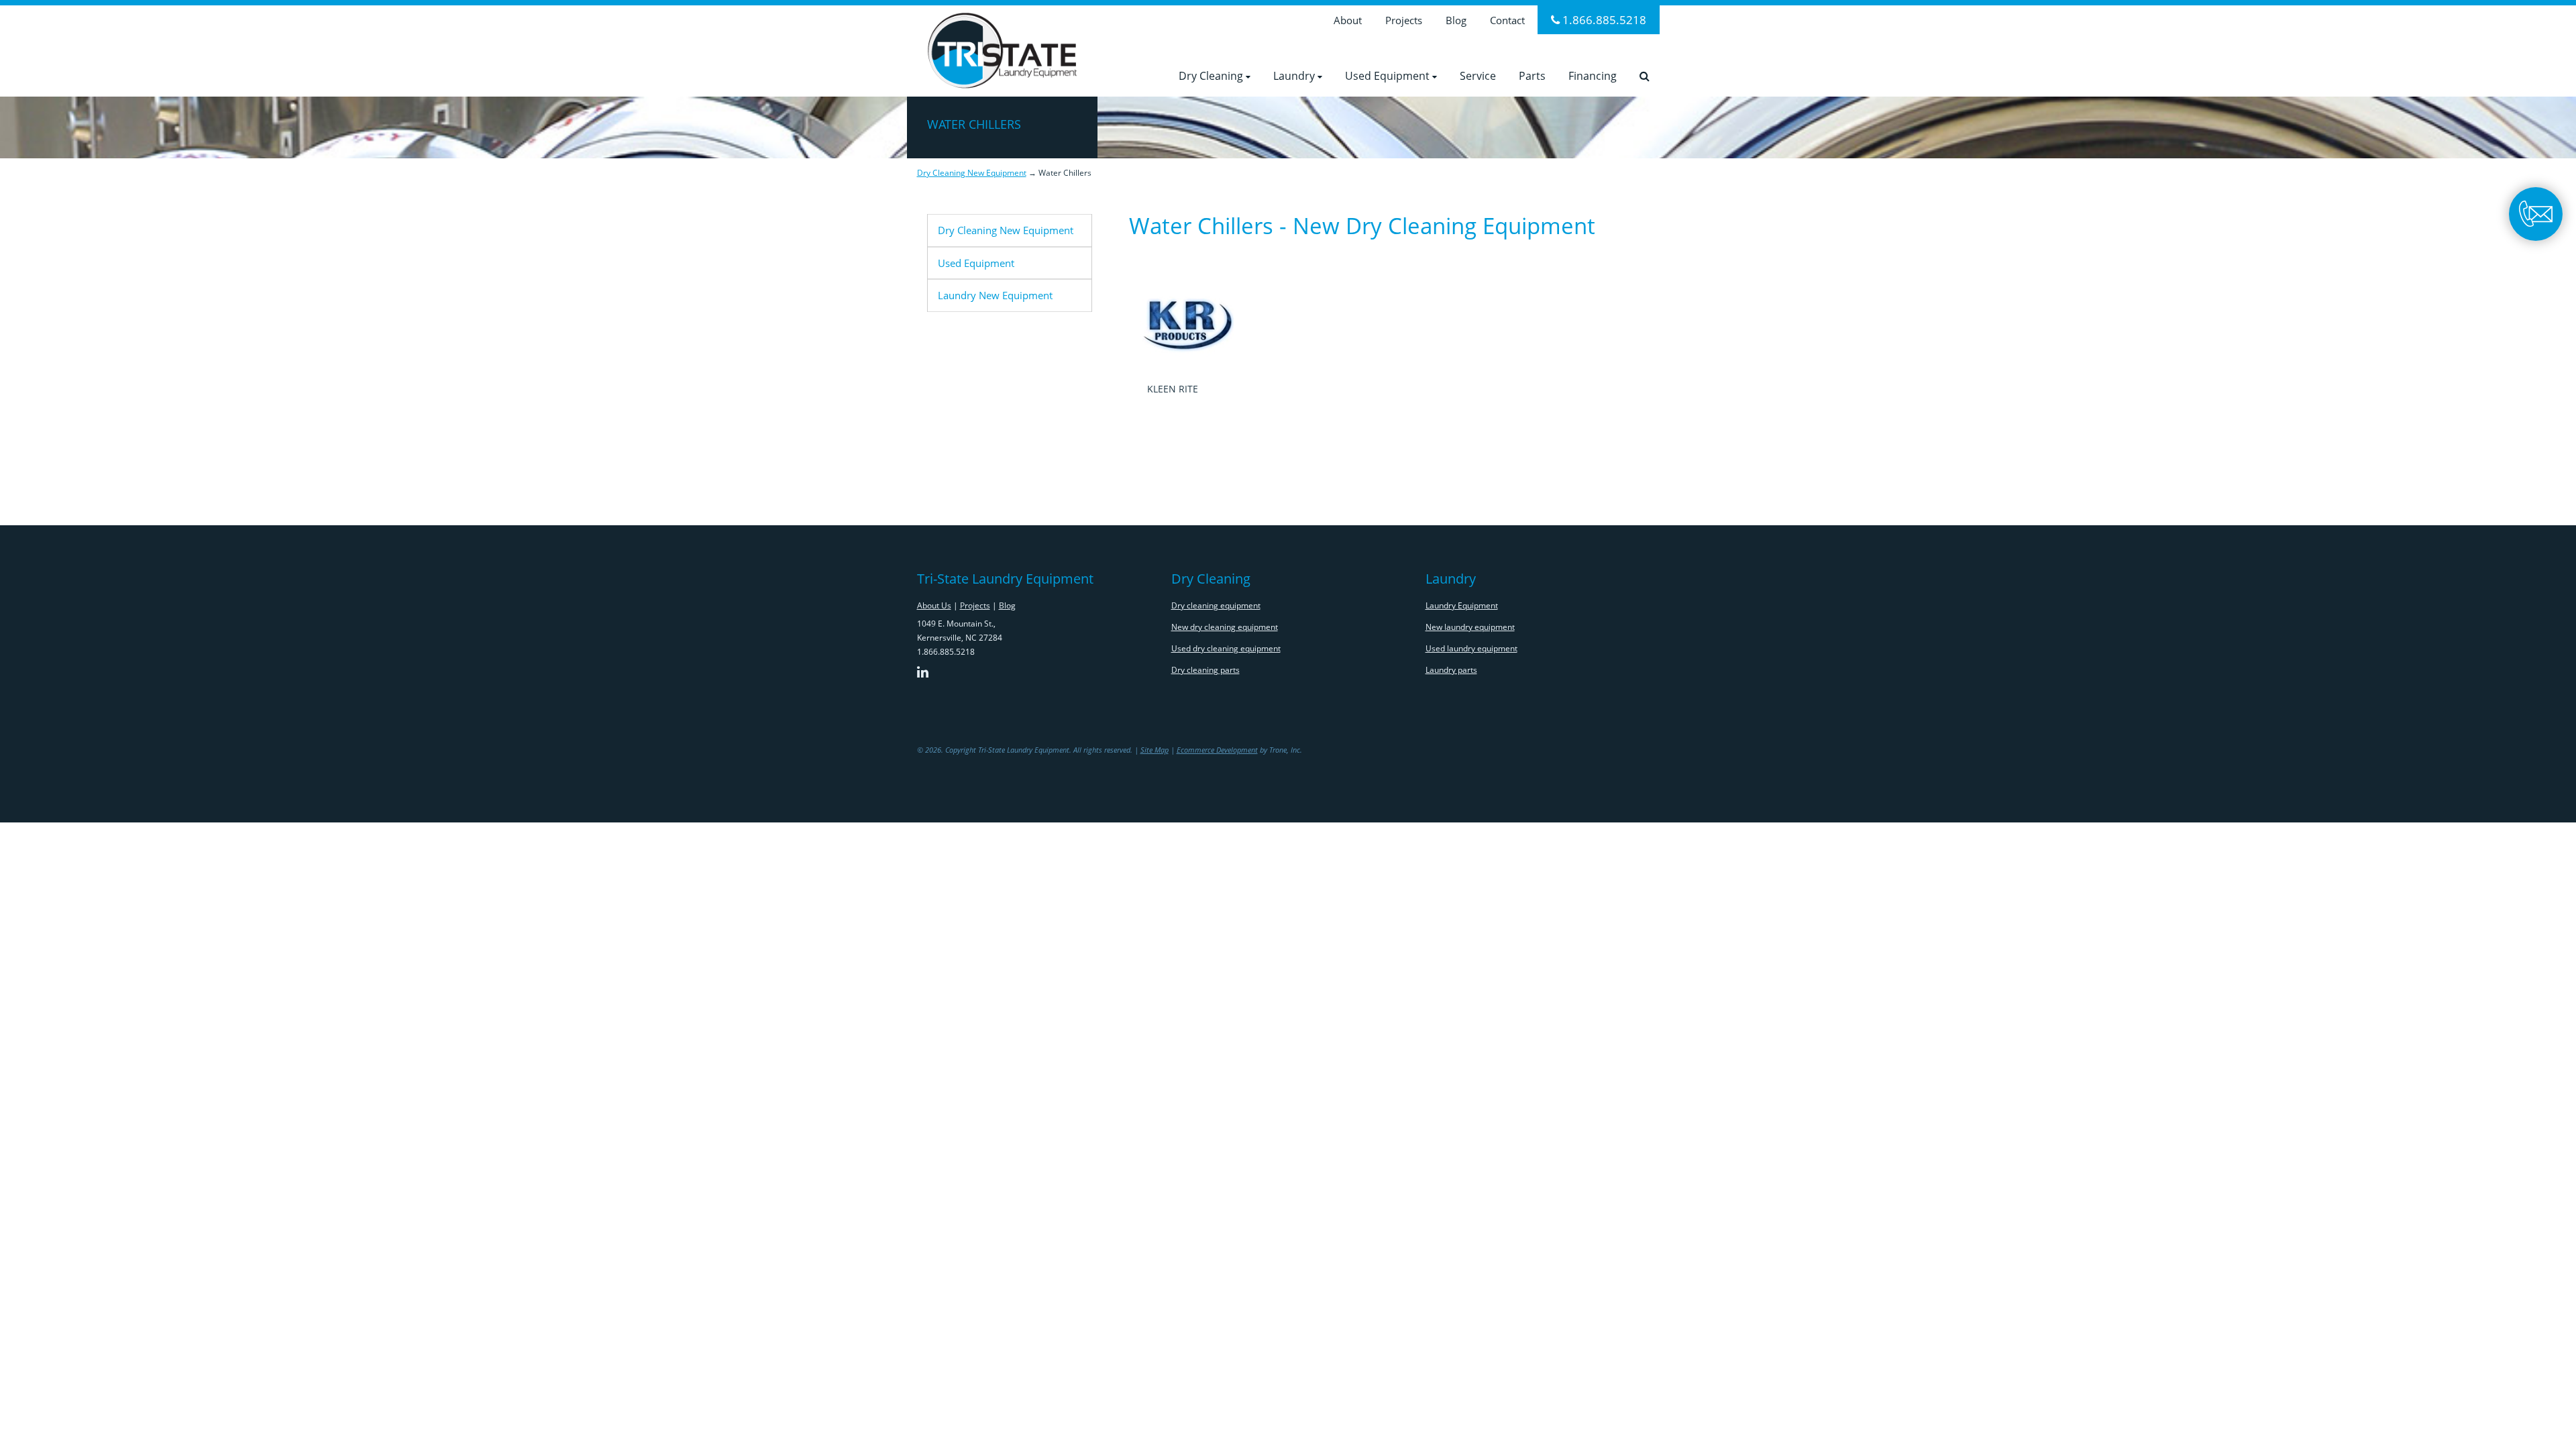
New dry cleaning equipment (1225, 627)
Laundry (1295, 76)
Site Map (1155, 750)
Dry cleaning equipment (1216, 605)
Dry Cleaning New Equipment (972, 173)
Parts (1532, 76)
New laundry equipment (1470, 627)
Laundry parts (1451, 670)
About (1348, 20)
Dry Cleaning (1212, 76)
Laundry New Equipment (995, 295)
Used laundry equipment (1471, 648)
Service (1478, 76)
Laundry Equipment (1462, 605)
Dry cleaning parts (1205, 670)
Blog (1456, 20)
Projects (1404, 20)
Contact (1507, 20)
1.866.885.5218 (1603, 20)
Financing (1593, 76)
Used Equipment (1389, 76)
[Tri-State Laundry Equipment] (1002, 48)
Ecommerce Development (1217, 750)
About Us (934, 605)
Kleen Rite (1173, 389)
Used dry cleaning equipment (1226, 648)
